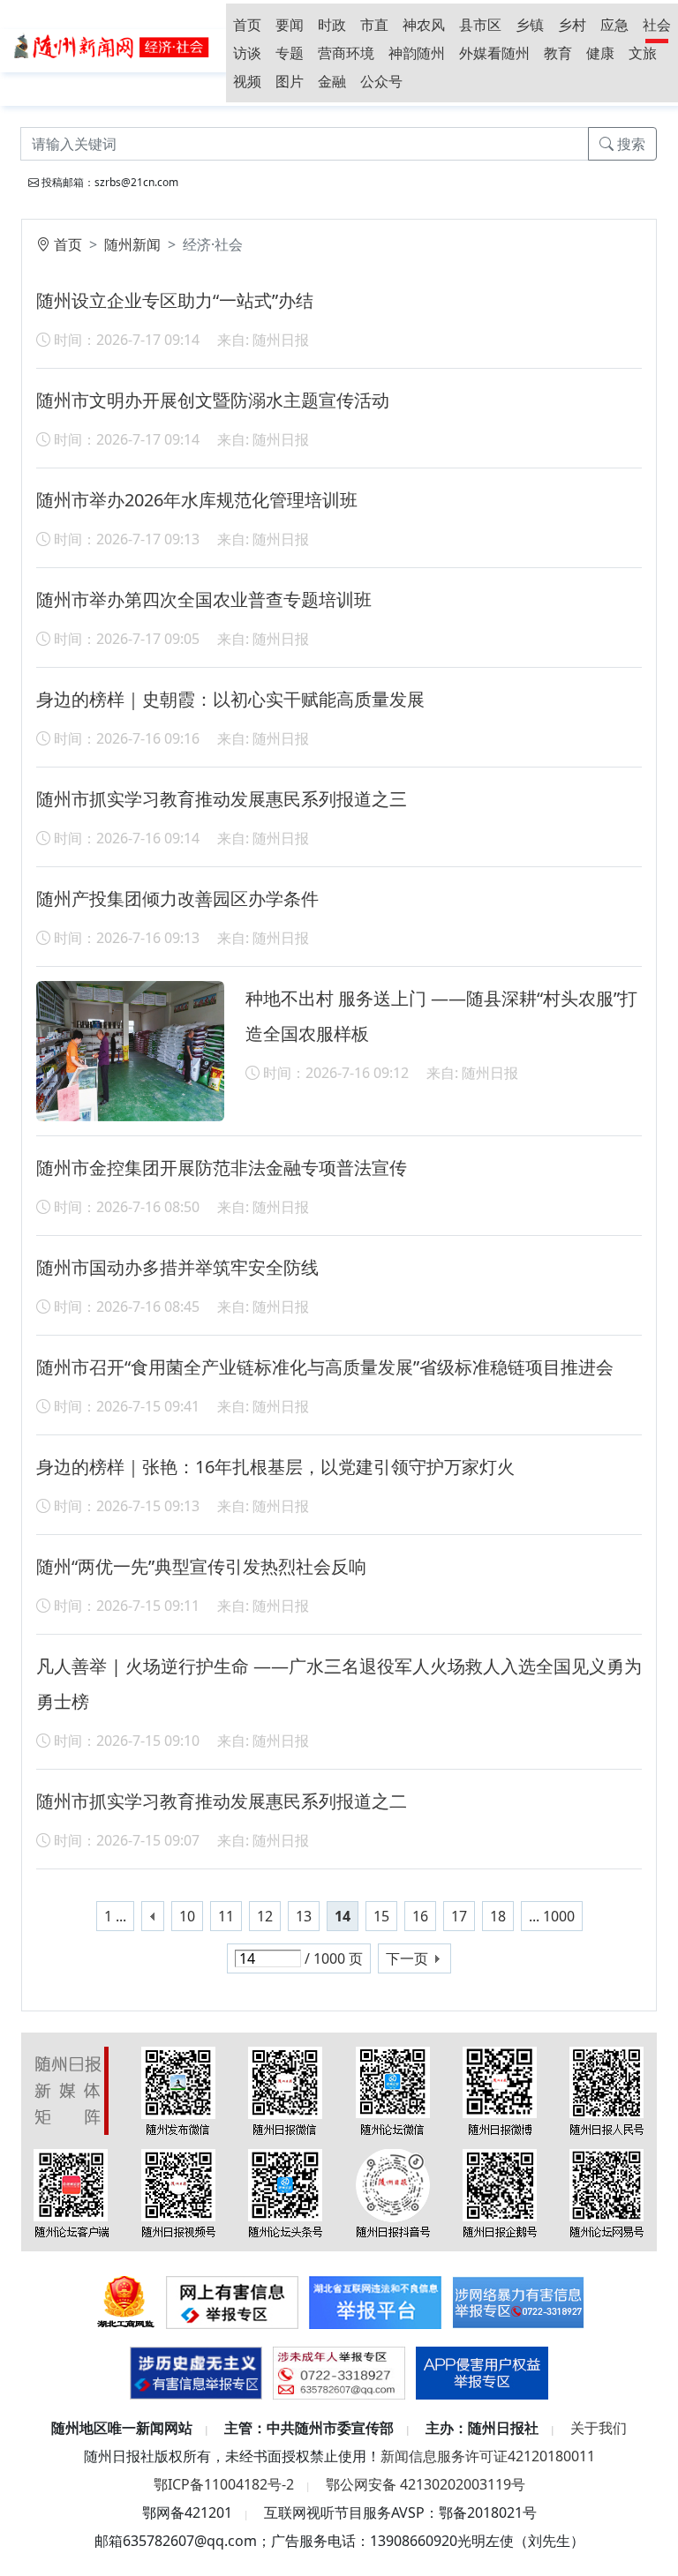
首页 (247, 25)
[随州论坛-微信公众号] (393, 2090)
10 (187, 1916)
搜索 (629, 144)
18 (498, 1916)
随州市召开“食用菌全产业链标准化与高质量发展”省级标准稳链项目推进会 (325, 1367)
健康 (600, 53)
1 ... (115, 1916)
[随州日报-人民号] (606, 2090)
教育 (558, 53)
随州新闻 (132, 244)
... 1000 (552, 1916)
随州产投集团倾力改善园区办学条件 (177, 899)
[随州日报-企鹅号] (500, 2192)
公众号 (381, 81)
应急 (614, 25)
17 (459, 1916)
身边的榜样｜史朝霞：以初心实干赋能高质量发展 (230, 699)
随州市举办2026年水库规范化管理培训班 (197, 500)
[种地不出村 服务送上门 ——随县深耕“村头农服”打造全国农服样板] (130, 1050)
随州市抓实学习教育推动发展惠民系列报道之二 (222, 1801)
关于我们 (599, 2428)
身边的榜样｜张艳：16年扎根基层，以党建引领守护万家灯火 (275, 1467)
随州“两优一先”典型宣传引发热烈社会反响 (201, 1566)
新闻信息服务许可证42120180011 (488, 2456)
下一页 (407, 1958)
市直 (374, 25)
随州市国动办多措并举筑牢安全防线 (177, 1267)
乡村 (572, 25)
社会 (657, 25)
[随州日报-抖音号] (393, 2192)
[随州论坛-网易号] (606, 2192)
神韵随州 (417, 53)
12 (265, 1916)
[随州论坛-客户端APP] (71, 2192)
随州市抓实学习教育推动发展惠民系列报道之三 (222, 799)
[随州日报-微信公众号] (285, 2090)
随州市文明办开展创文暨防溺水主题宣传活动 (213, 400)
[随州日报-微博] (500, 2090)
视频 (247, 81)
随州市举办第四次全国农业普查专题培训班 (204, 599)
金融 (332, 81)
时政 (332, 25)
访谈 (247, 53)
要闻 (290, 25)
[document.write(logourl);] (113, 45)
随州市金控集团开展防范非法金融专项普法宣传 (222, 1168)
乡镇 (530, 25)
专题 (290, 53)
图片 (290, 81)
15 (381, 1916)
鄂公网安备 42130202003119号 (426, 2484)
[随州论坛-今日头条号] (285, 2192)
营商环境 (346, 53)
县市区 (480, 25)
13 (304, 1916)
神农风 (424, 25)
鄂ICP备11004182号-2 (224, 2484)
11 (226, 1916)
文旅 (643, 53)
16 (420, 1916)
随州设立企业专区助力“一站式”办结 (175, 300)
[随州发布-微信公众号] (178, 2090)
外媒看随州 (494, 53)
